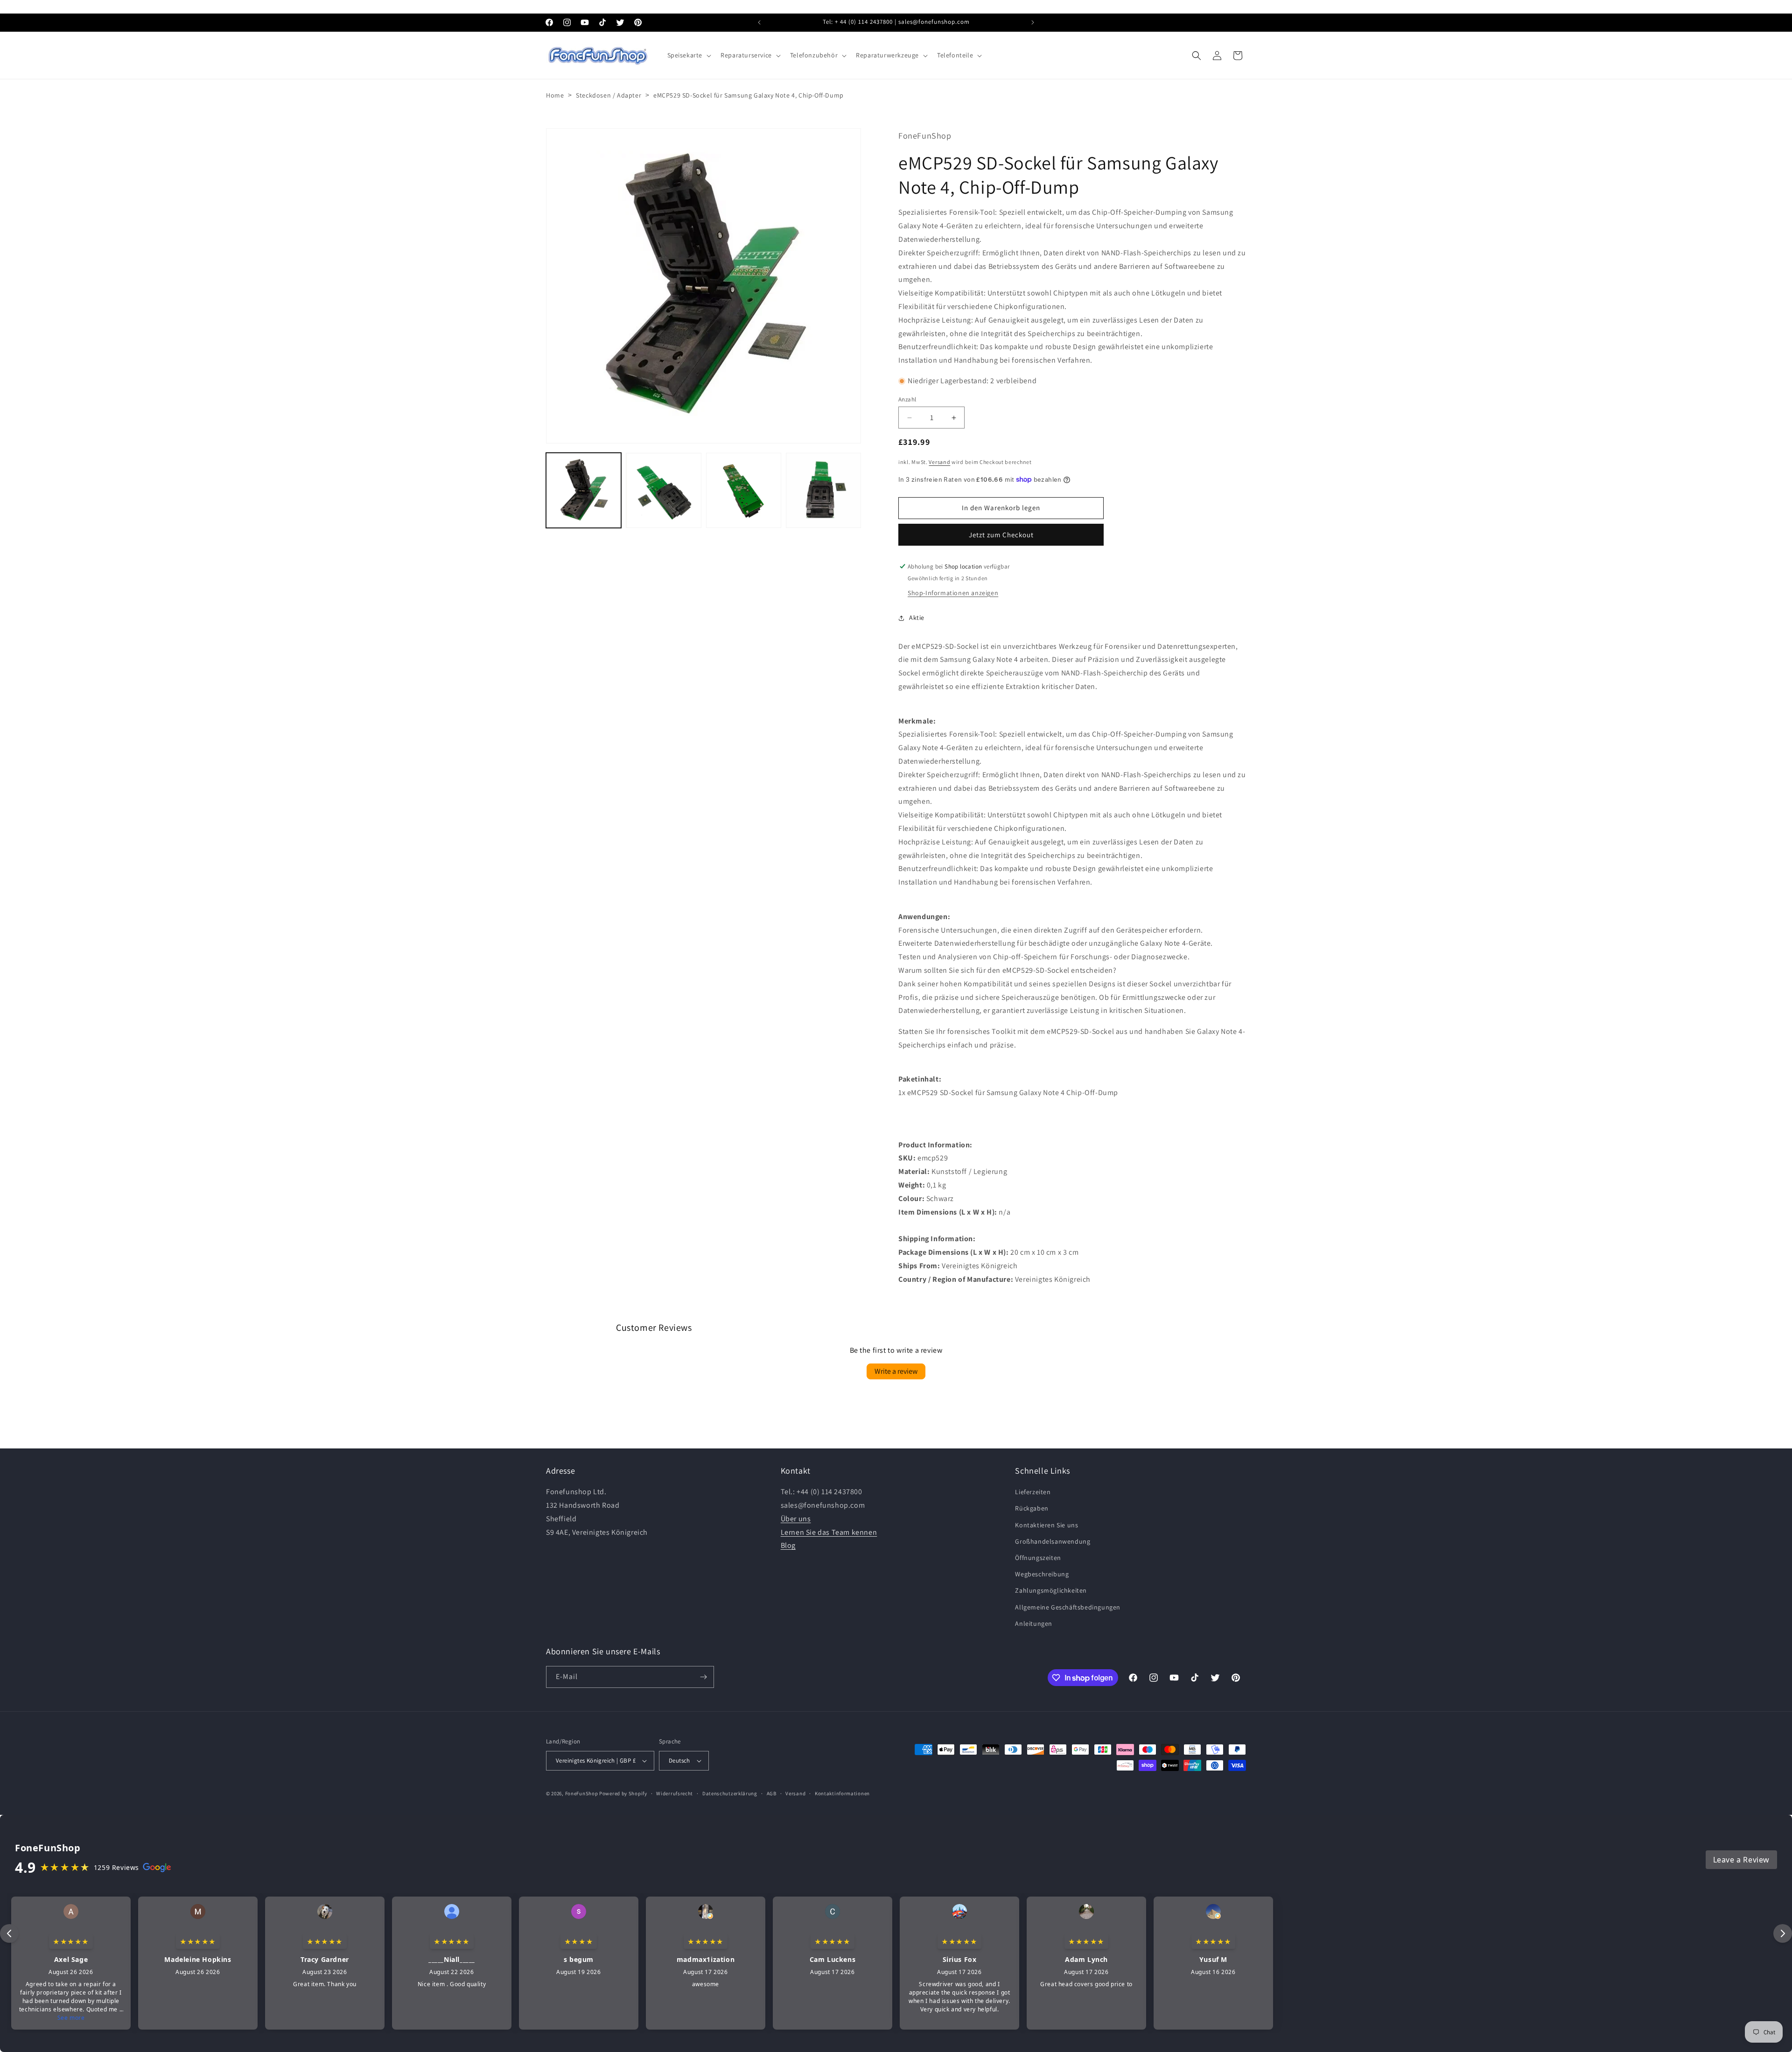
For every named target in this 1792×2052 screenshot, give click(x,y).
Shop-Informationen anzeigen (953, 593)
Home (555, 95)
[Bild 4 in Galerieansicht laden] (823, 490)
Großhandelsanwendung (1053, 1541)
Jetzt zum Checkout (1001, 535)
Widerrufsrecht (675, 1793)
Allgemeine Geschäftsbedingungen (1068, 1607)
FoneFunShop (582, 1793)
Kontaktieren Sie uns (1046, 1525)
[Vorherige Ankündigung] (759, 22)
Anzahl (907, 399)
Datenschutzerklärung (730, 1793)
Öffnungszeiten (1038, 1558)
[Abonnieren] (703, 1677)
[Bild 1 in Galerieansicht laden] (584, 490)
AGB (772, 1793)
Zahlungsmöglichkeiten (1051, 1590)
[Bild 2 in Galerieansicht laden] (663, 490)
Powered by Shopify (623, 1793)
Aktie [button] (917, 618)
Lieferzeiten (1033, 1492)
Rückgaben (1032, 1508)
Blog (788, 1545)
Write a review (896, 1371)
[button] (689, 55)
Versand (939, 462)
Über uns (796, 1519)
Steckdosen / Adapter (609, 95)
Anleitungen (1034, 1623)
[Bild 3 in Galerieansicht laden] (744, 490)
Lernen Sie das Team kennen (829, 1532)
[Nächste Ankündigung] (1033, 22)
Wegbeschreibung (1042, 1574)
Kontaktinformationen (842, 1793)
